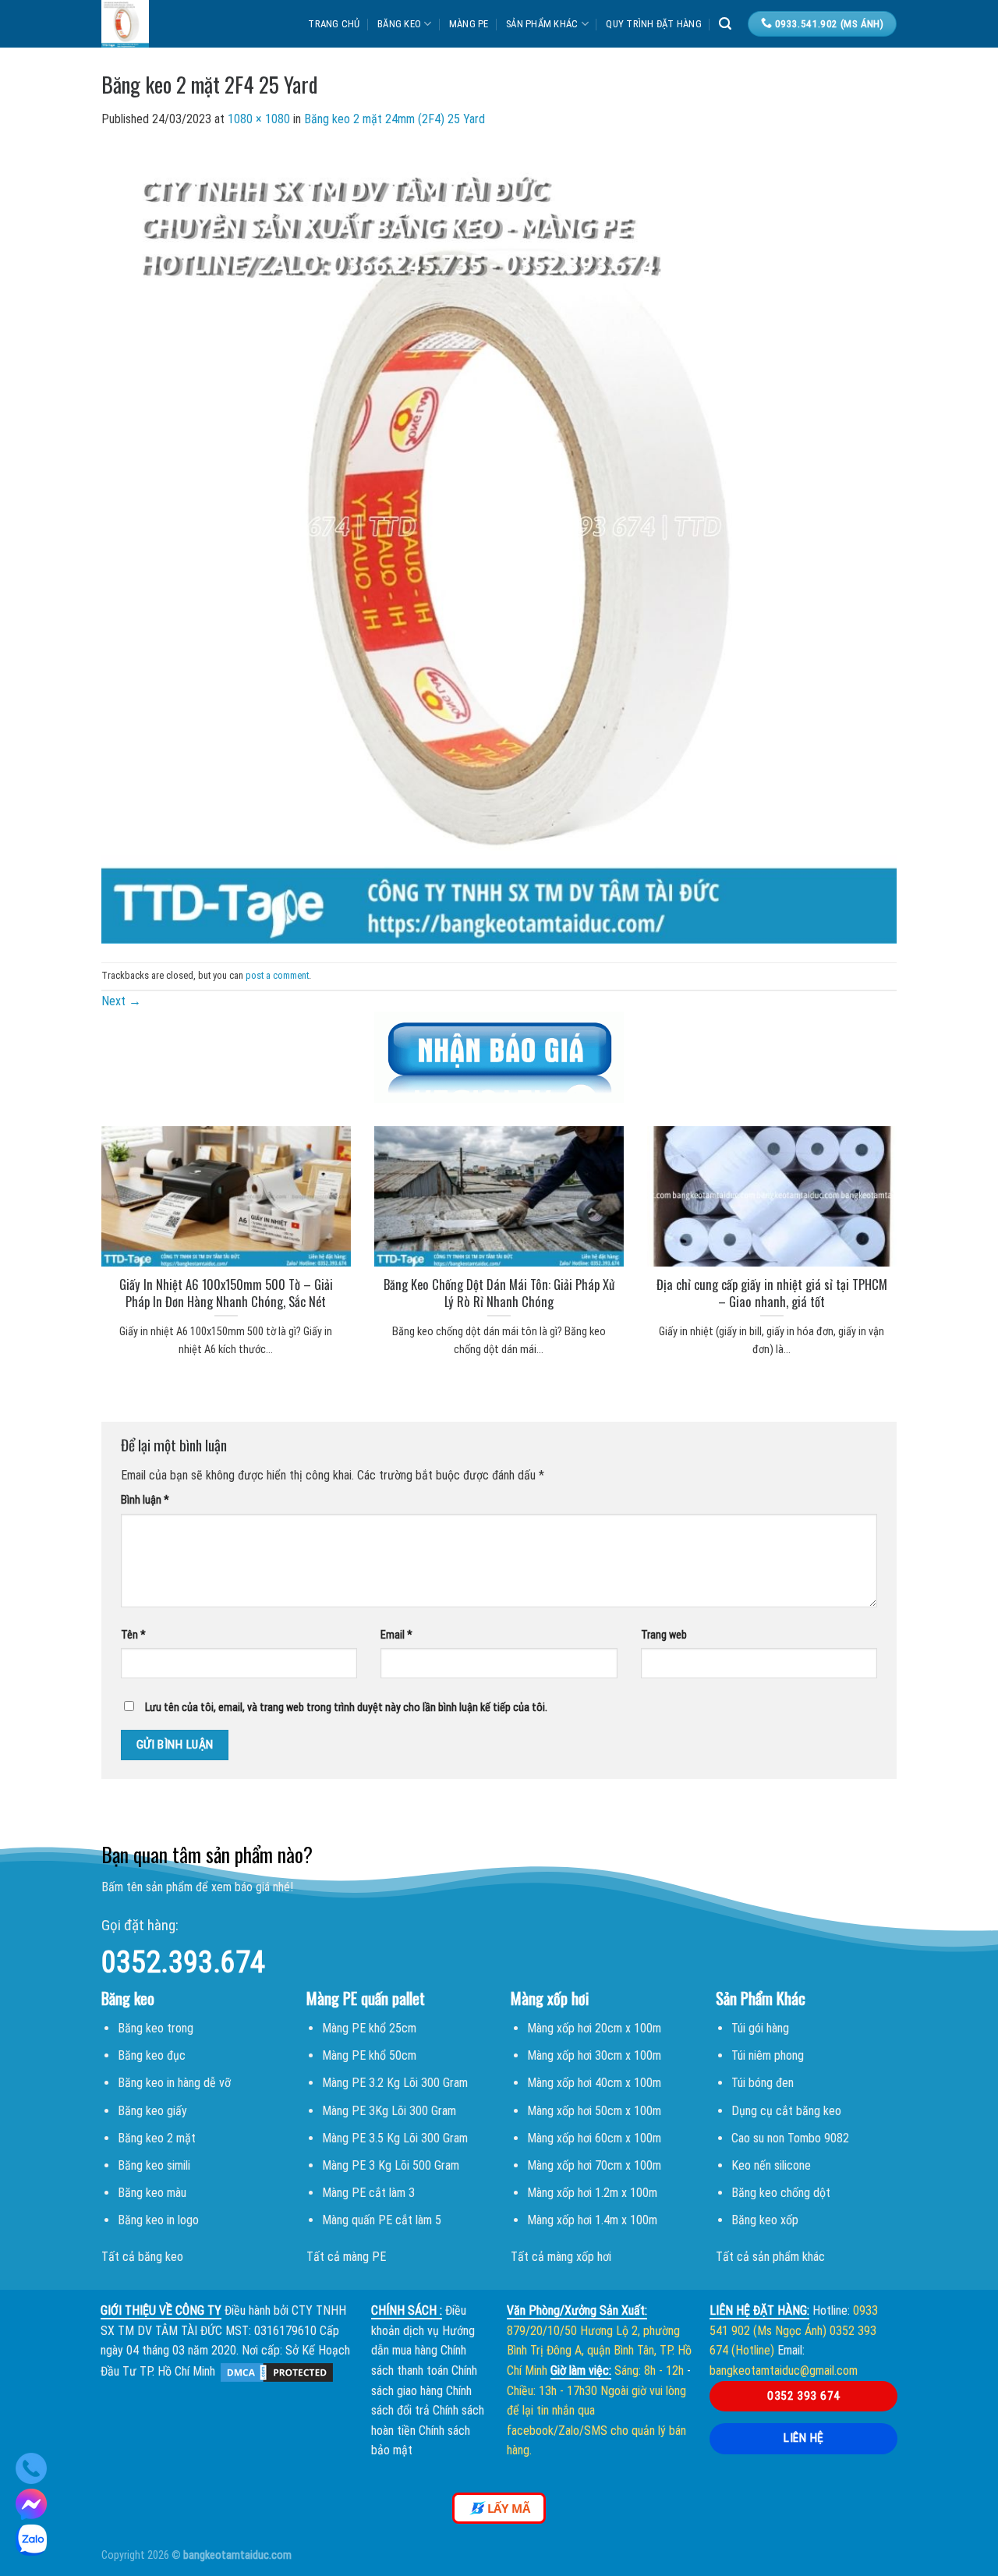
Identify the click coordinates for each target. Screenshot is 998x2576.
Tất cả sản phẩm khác (770, 2257)
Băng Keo (399, 24)
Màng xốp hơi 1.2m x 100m (592, 2193)
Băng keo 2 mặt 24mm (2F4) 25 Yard (395, 119)
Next (121, 1001)
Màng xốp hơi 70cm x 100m (594, 2165)
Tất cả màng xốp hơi (561, 2257)
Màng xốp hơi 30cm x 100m (594, 2055)
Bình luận (145, 1500)
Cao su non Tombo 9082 (790, 2138)
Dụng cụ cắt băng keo (786, 2111)
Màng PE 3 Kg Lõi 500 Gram (391, 2165)
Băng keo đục (152, 2055)
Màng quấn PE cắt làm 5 (382, 2220)
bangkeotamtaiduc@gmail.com (784, 2370)
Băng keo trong (156, 2028)
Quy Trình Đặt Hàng (654, 24)
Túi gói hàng (760, 2028)
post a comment (277, 975)
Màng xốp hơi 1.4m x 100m (592, 2220)
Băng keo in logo (158, 2220)
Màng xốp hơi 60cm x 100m (594, 2138)
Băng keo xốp (765, 2220)
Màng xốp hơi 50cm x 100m (594, 2111)
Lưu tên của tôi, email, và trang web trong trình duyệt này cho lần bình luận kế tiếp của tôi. (346, 1708)
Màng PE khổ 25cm (369, 2028)
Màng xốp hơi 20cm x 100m (594, 2028)
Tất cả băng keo (142, 2257)
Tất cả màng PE (346, 2257)
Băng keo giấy (152, 2111)
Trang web (664, 1635)
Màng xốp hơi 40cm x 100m (594, 2083)
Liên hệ (803, 2438)
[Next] (917, 1222)
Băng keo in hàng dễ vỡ (174, 2083)
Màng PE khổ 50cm (369, 2055)
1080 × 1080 (259, 119)
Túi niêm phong (768, 2055)
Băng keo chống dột (781, 2193)
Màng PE (469, 24)
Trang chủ (334, 24)
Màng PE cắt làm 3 (368, 2193)
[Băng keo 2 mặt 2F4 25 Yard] (499, 545)
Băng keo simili (154, 2165)
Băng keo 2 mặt (157, 2138)
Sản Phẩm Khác (542, 24)
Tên (133, 1635)
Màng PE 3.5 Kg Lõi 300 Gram (395, 2138)
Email (396, 1635)
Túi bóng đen (763, 2083)
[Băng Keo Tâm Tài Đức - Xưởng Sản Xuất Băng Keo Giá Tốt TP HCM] (175, 24)
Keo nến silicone (771, 2165)
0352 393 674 (804, 2396)
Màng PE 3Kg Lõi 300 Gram (389, 2111)
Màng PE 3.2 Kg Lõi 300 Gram (395, 2083)
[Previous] (81, 1222)
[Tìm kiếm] (725, 24)
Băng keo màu (152, 2193)
